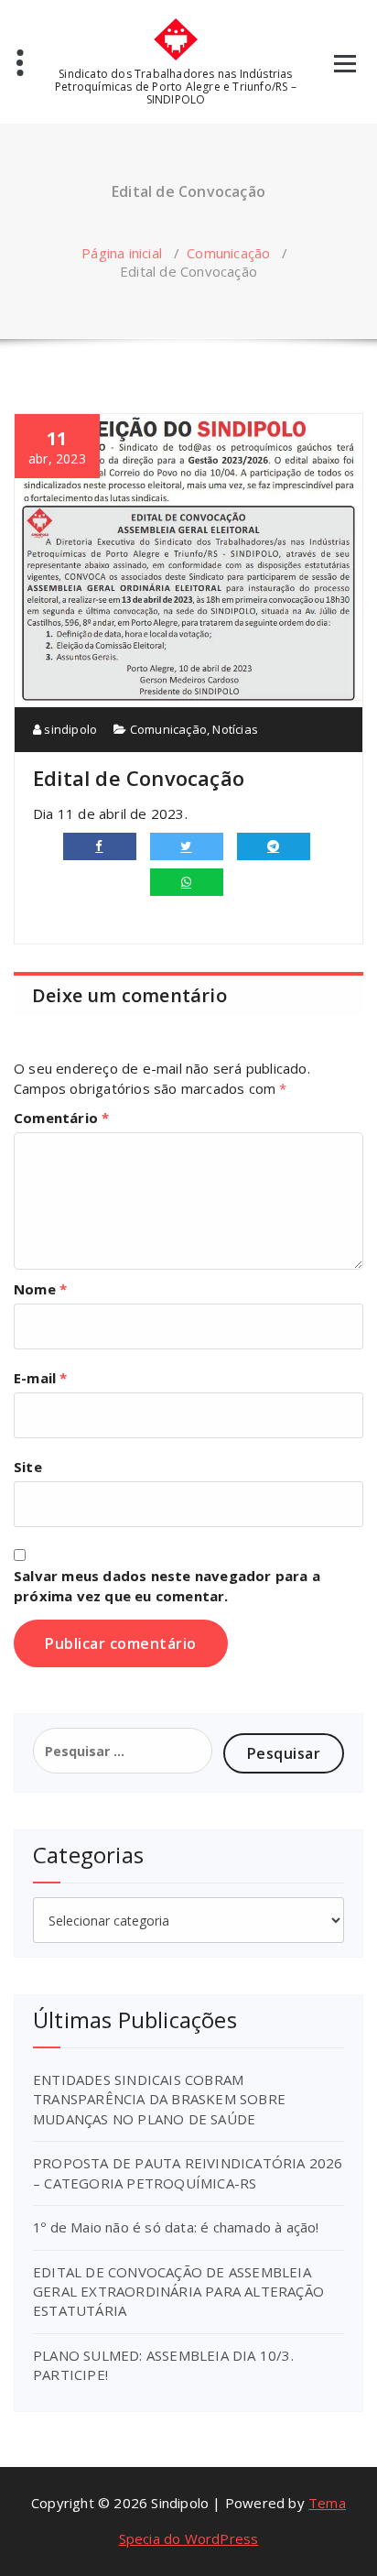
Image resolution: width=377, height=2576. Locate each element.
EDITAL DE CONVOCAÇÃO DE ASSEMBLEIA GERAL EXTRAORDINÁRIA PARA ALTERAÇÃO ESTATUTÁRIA (178, 2292)
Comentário (61, 1118)
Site (28, 1467)
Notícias (235, 729)
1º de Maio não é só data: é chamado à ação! (176, 2227)
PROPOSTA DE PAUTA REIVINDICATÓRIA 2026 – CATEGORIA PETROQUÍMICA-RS (188, 2172)
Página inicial (122, 253)
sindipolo (69, 729)
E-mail (41, 1378)
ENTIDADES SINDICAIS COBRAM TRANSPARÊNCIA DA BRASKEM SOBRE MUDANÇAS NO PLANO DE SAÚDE (159, 2099)
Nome (40, 1289)
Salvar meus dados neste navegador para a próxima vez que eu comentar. (167, 1586)
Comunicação (228, 253)
